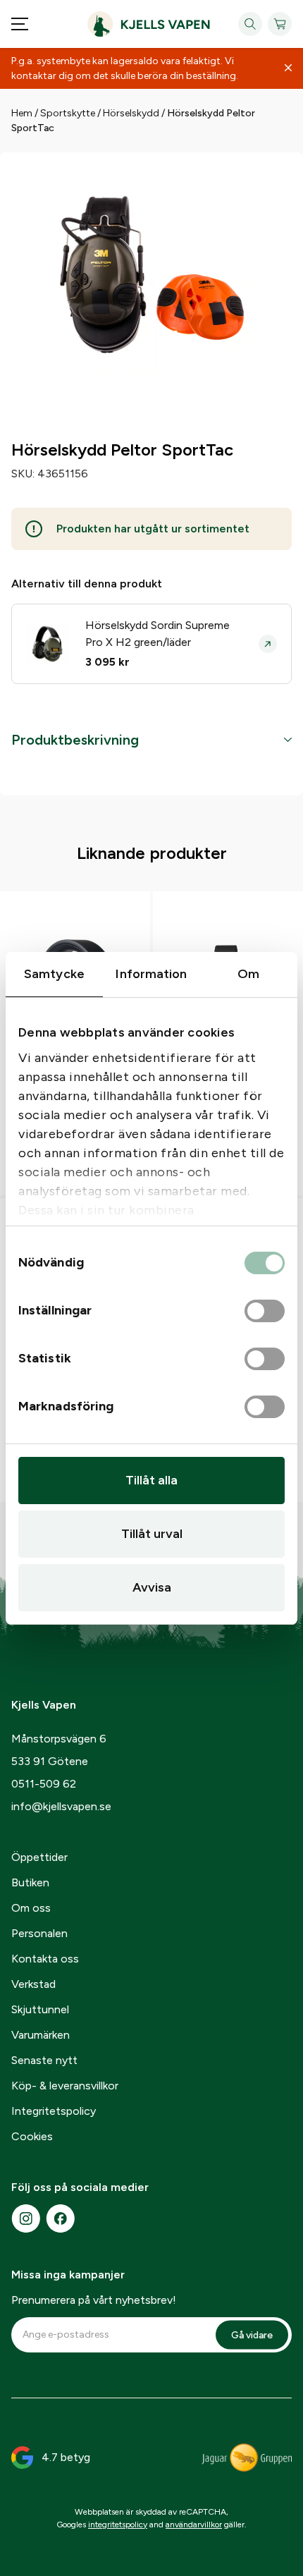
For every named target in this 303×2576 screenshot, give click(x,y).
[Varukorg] (280, 24)
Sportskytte (68, 113)
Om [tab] (248, 974)
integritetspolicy (118, 2525)
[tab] (151, 740)
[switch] (265, 1312)
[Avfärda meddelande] (288, 68)
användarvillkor (194, 2525)
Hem (22, 113)
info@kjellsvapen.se (61, 1806)
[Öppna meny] (20, 24)
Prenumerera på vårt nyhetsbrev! (94, 2300)
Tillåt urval (152, 1534)
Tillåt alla (151, 1480)
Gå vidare (252, 2334)
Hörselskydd (131, 113)
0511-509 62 (44, 1784)
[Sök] (250, 24)
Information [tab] (151, 974)
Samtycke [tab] (54, 974)
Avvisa (152, 1587)
